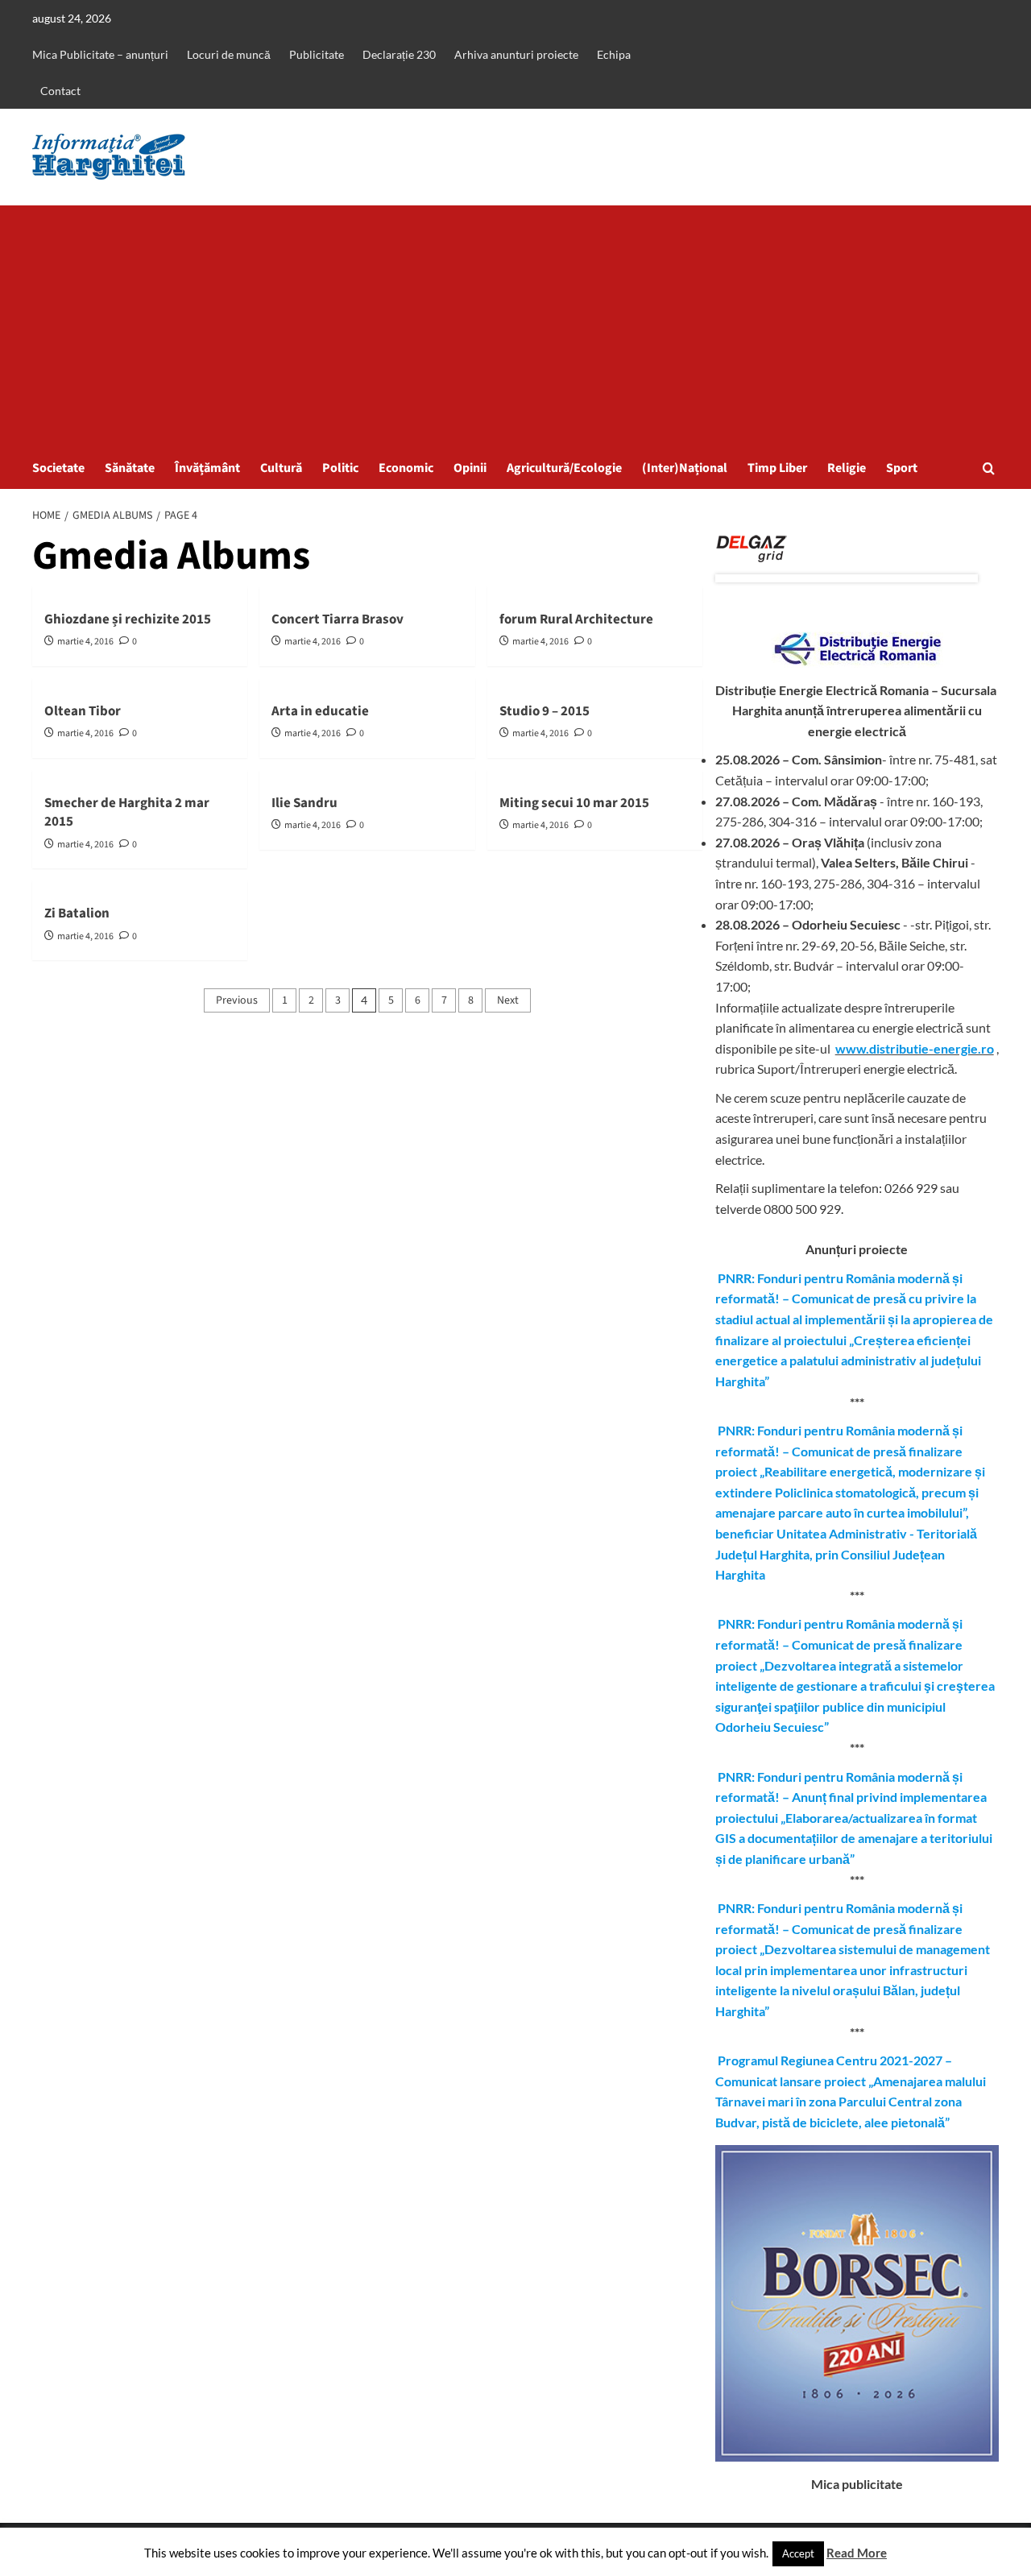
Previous (237, 1000)
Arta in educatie (320, 711)
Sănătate (130, 468)
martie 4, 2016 (85, 642)
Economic (406, 468)
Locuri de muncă (229, 54)
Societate (58, 468)
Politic (340, 468)
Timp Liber (777, 468)
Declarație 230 (399, 54)
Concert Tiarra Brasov (337, 619)
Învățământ (207, 468)
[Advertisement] (515, 326)
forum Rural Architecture (576, 619)
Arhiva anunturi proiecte (516, 54)
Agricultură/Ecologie (564, 468)
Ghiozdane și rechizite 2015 (128, 619)
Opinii (470, 468)
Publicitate (317, 54)
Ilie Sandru (304, 803)
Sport (902, 468)
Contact (60, 91)
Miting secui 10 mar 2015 (574, 803)
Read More (857, 2553)
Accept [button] (798, 2553)
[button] (989, 468)
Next (508, 1000)
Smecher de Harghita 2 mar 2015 (127, 813)
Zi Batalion (77, 913)
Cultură (281, 468)
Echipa (614, 54)
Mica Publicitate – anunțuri (100, 54)
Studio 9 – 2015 (544, 711)
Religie (847, 468)
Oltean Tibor (83, 711)
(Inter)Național (685, 468)
